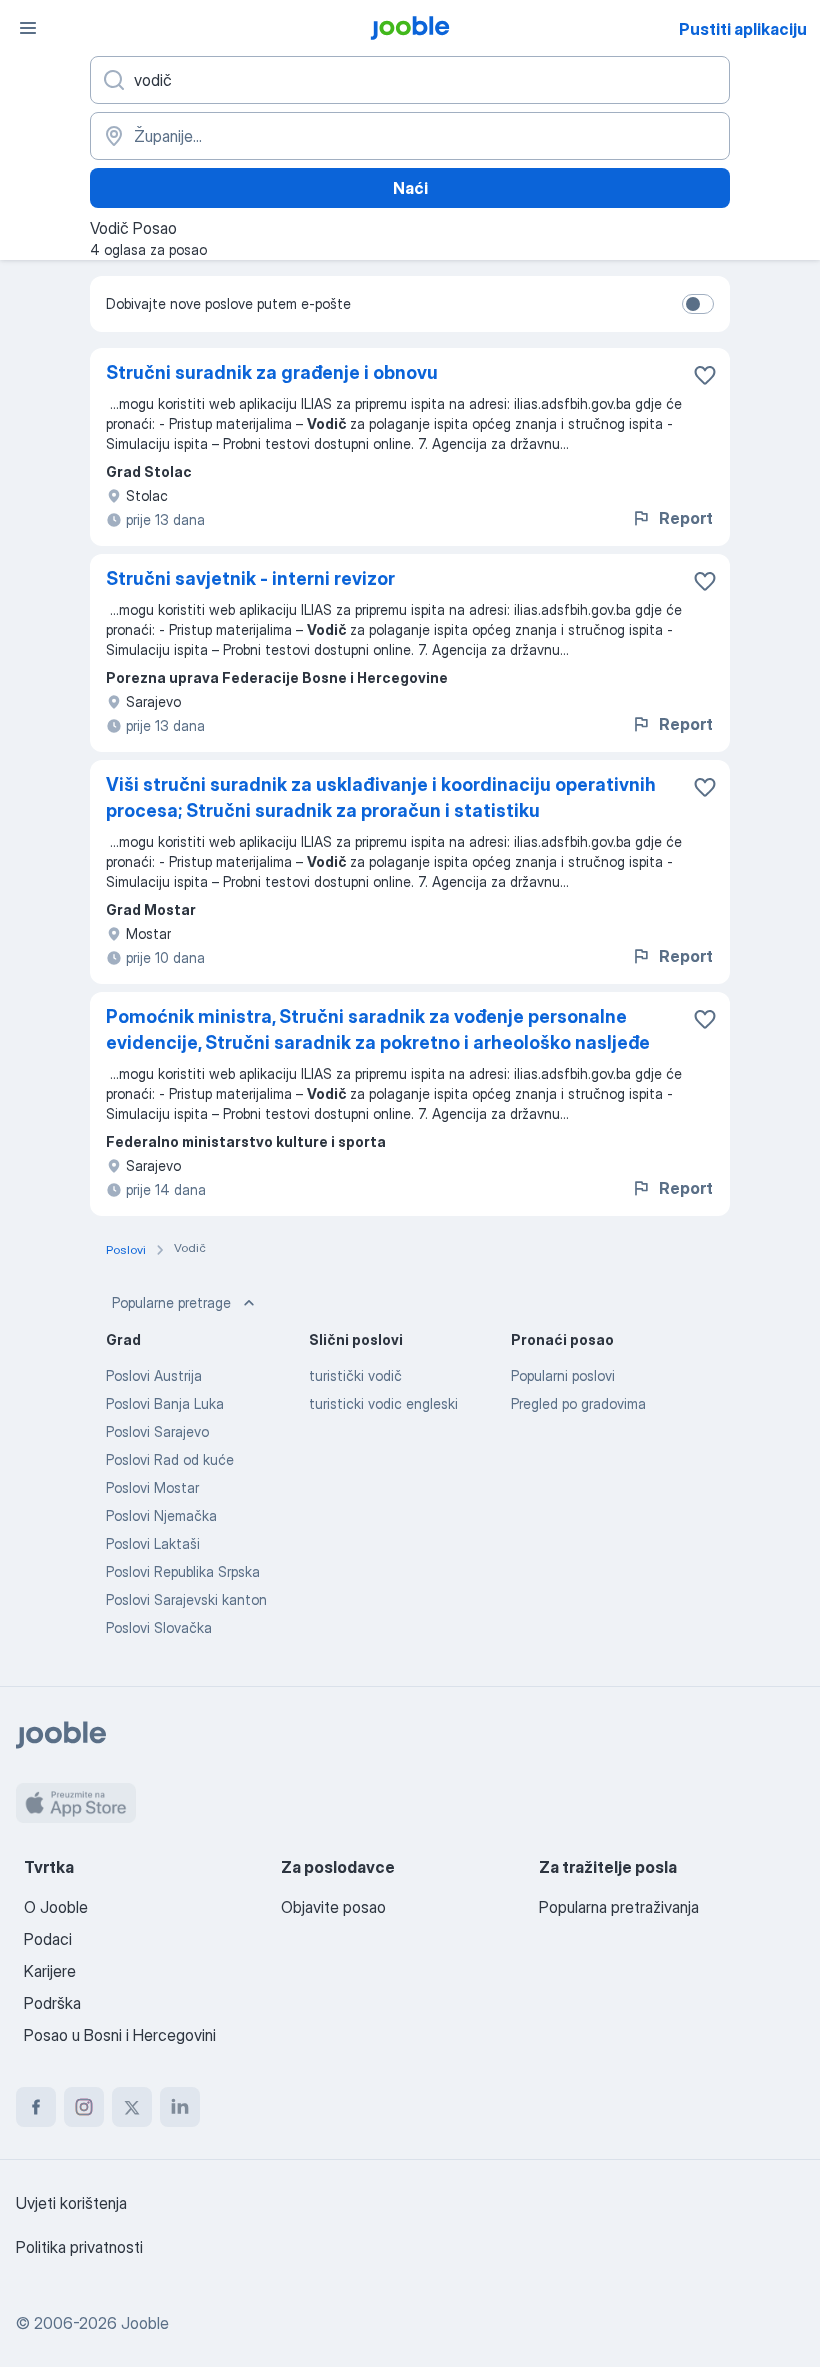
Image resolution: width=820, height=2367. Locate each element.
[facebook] (36, 2107)
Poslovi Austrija (154, 1375)
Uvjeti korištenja (71, 2203)
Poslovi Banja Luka (165, 1403)
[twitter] (132, 2107)
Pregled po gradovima (578, 1403)
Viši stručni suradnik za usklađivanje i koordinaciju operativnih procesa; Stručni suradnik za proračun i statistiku (381, 797)
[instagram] (84, 2107)
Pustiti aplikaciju (743, 29)
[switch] (698, 304)
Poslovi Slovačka (159, 1627)
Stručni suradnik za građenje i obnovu (272, 372)
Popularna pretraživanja (619, 1907)
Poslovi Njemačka (161, 1515)
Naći (410, 188)
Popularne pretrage (171, 1302)
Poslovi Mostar (152, 1487)
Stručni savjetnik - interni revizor (250, 578)
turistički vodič (355, 1375)
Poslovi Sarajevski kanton (186, 1599)
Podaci (48, 1939)
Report (686, 518)
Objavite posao (333, 1907)
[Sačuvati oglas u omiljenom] (705, 375)
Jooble (145, 2323)
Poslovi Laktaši (153, 1543)
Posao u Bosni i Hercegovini (120, 2035)
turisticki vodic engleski (383, 1403)
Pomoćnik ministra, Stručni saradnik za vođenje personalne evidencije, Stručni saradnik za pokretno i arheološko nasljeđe (378, 1029)
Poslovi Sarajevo (157, 1431)
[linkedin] (180, 2107)
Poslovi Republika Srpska (183, 1571)
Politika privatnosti (79, 2247)
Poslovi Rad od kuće (170, 1459)
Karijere (50, 1971)
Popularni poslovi (563, 1375)
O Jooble (56, 1907)
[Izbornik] (28, 28)
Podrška (52, 2003)
